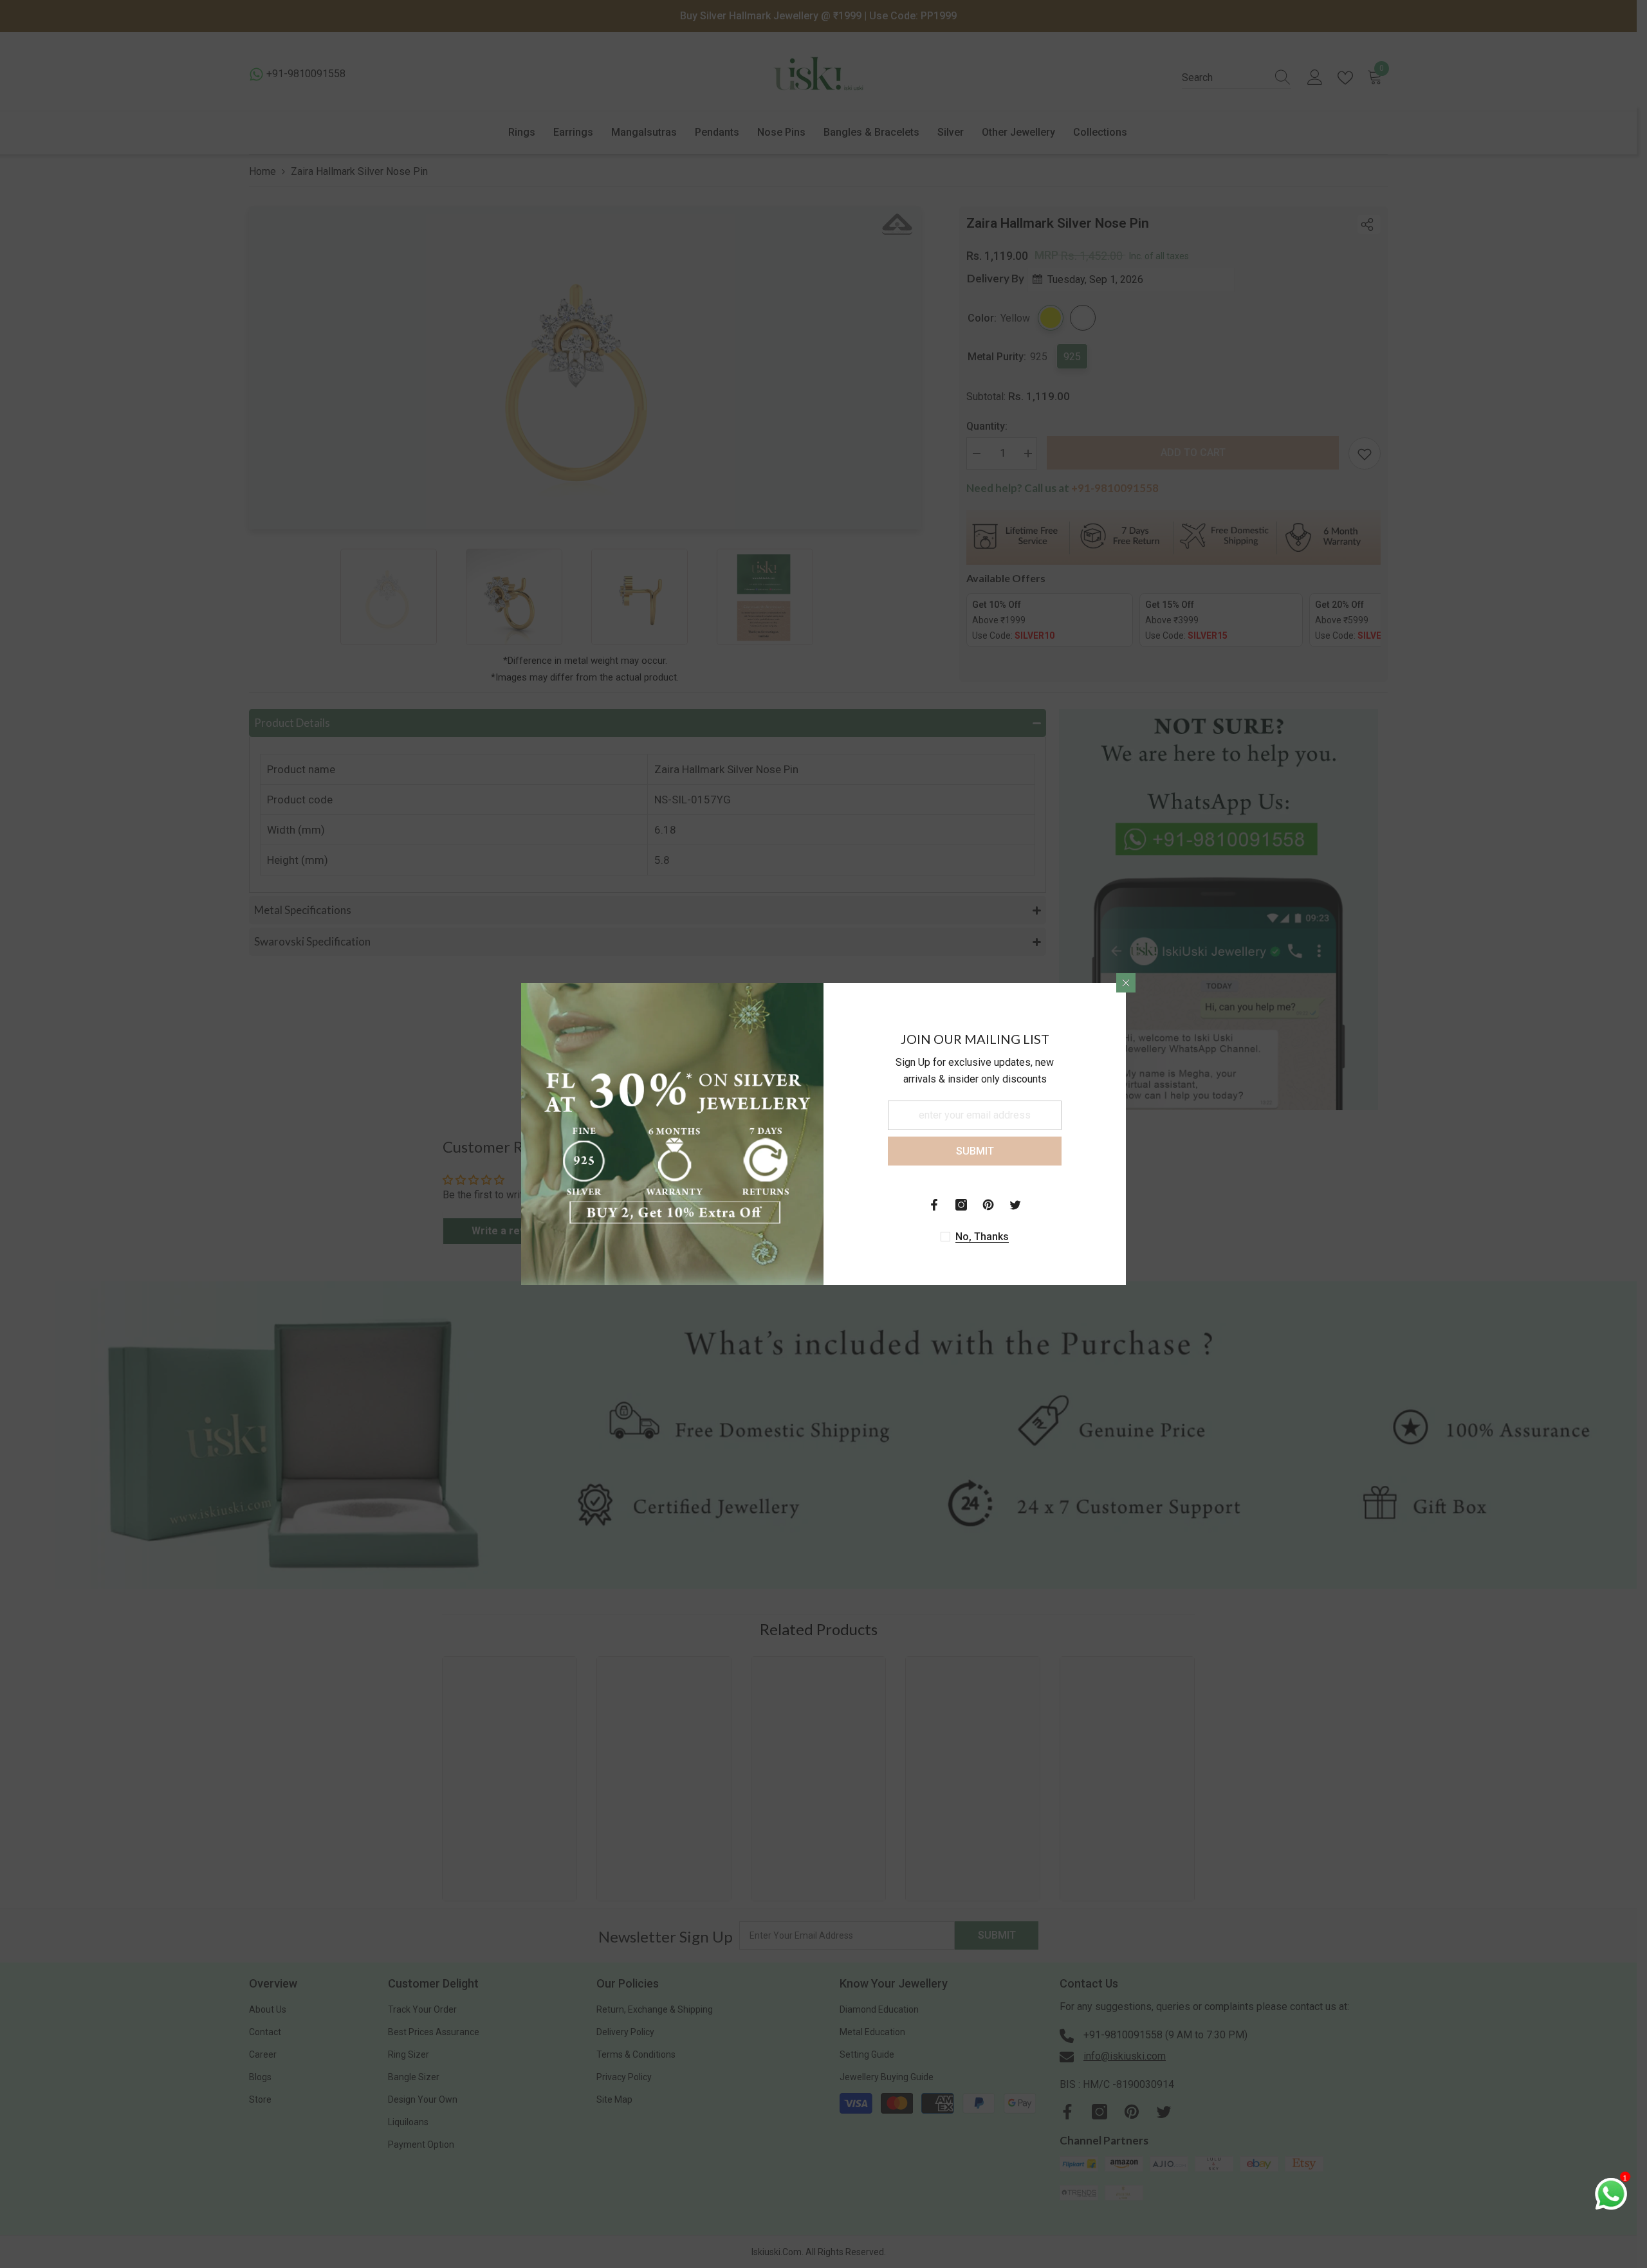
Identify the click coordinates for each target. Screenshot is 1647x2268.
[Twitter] (1015, 1205)
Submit (975, 1151)
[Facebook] (934, 1205)
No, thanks (982, 1237)
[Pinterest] (988, 1205)
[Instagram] (961, 1205)
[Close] (1126, 983)
